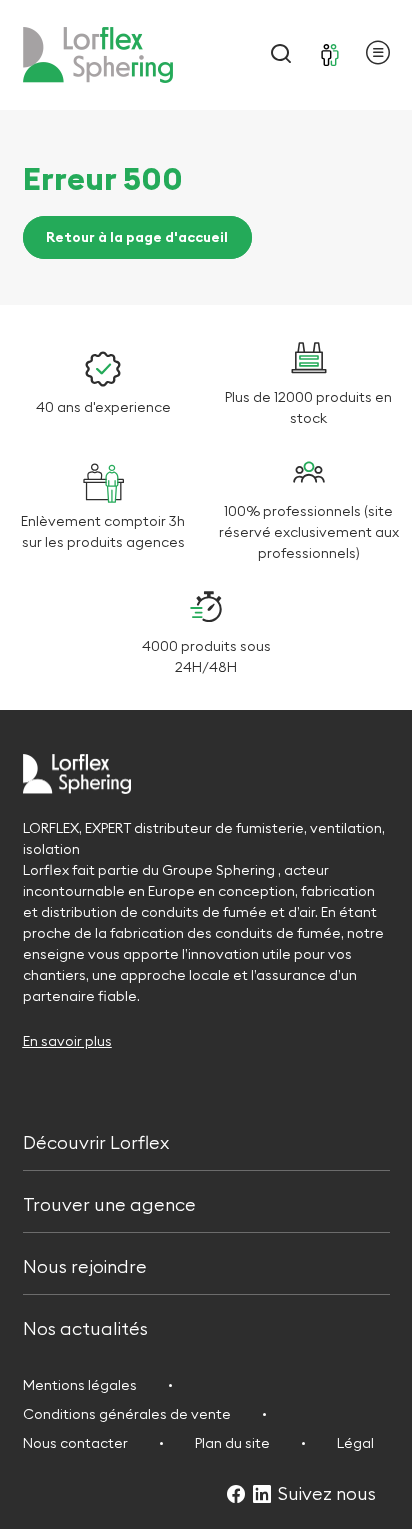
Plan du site (232, 1443)
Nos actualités (85, 1327)
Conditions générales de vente (127, 1414)
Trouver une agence (109, 1202)
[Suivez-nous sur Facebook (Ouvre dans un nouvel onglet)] (236, 1495)
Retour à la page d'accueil (137, 238)
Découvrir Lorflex (96, 1140)
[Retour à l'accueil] (98, 55)
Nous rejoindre (85, 1264)
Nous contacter (75, 1443)
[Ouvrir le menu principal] (378, 55)
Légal (355, 1443)
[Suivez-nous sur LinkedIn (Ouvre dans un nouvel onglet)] (262, 1495)
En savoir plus (67, 1041)
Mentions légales (80, 1385)
